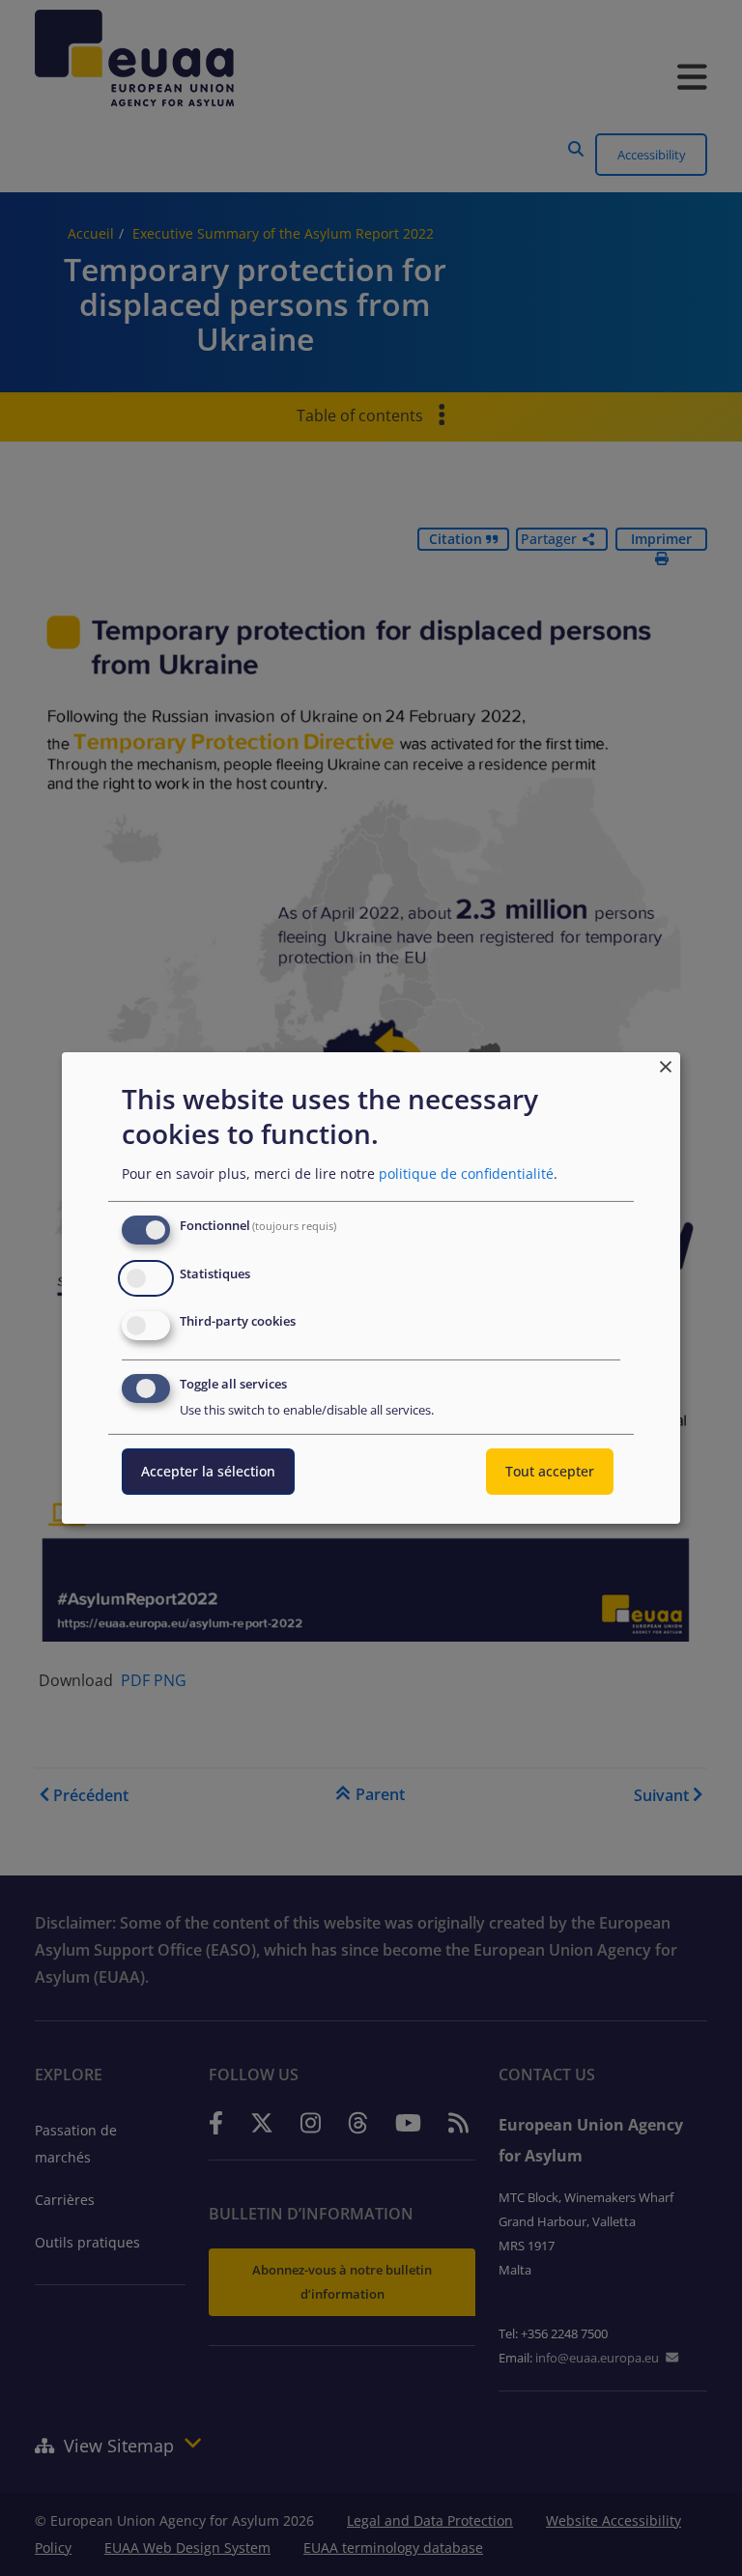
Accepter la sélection (208, 1471)
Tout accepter (550, 1471)
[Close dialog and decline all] (666, 1064)
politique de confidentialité (466, 1174)
